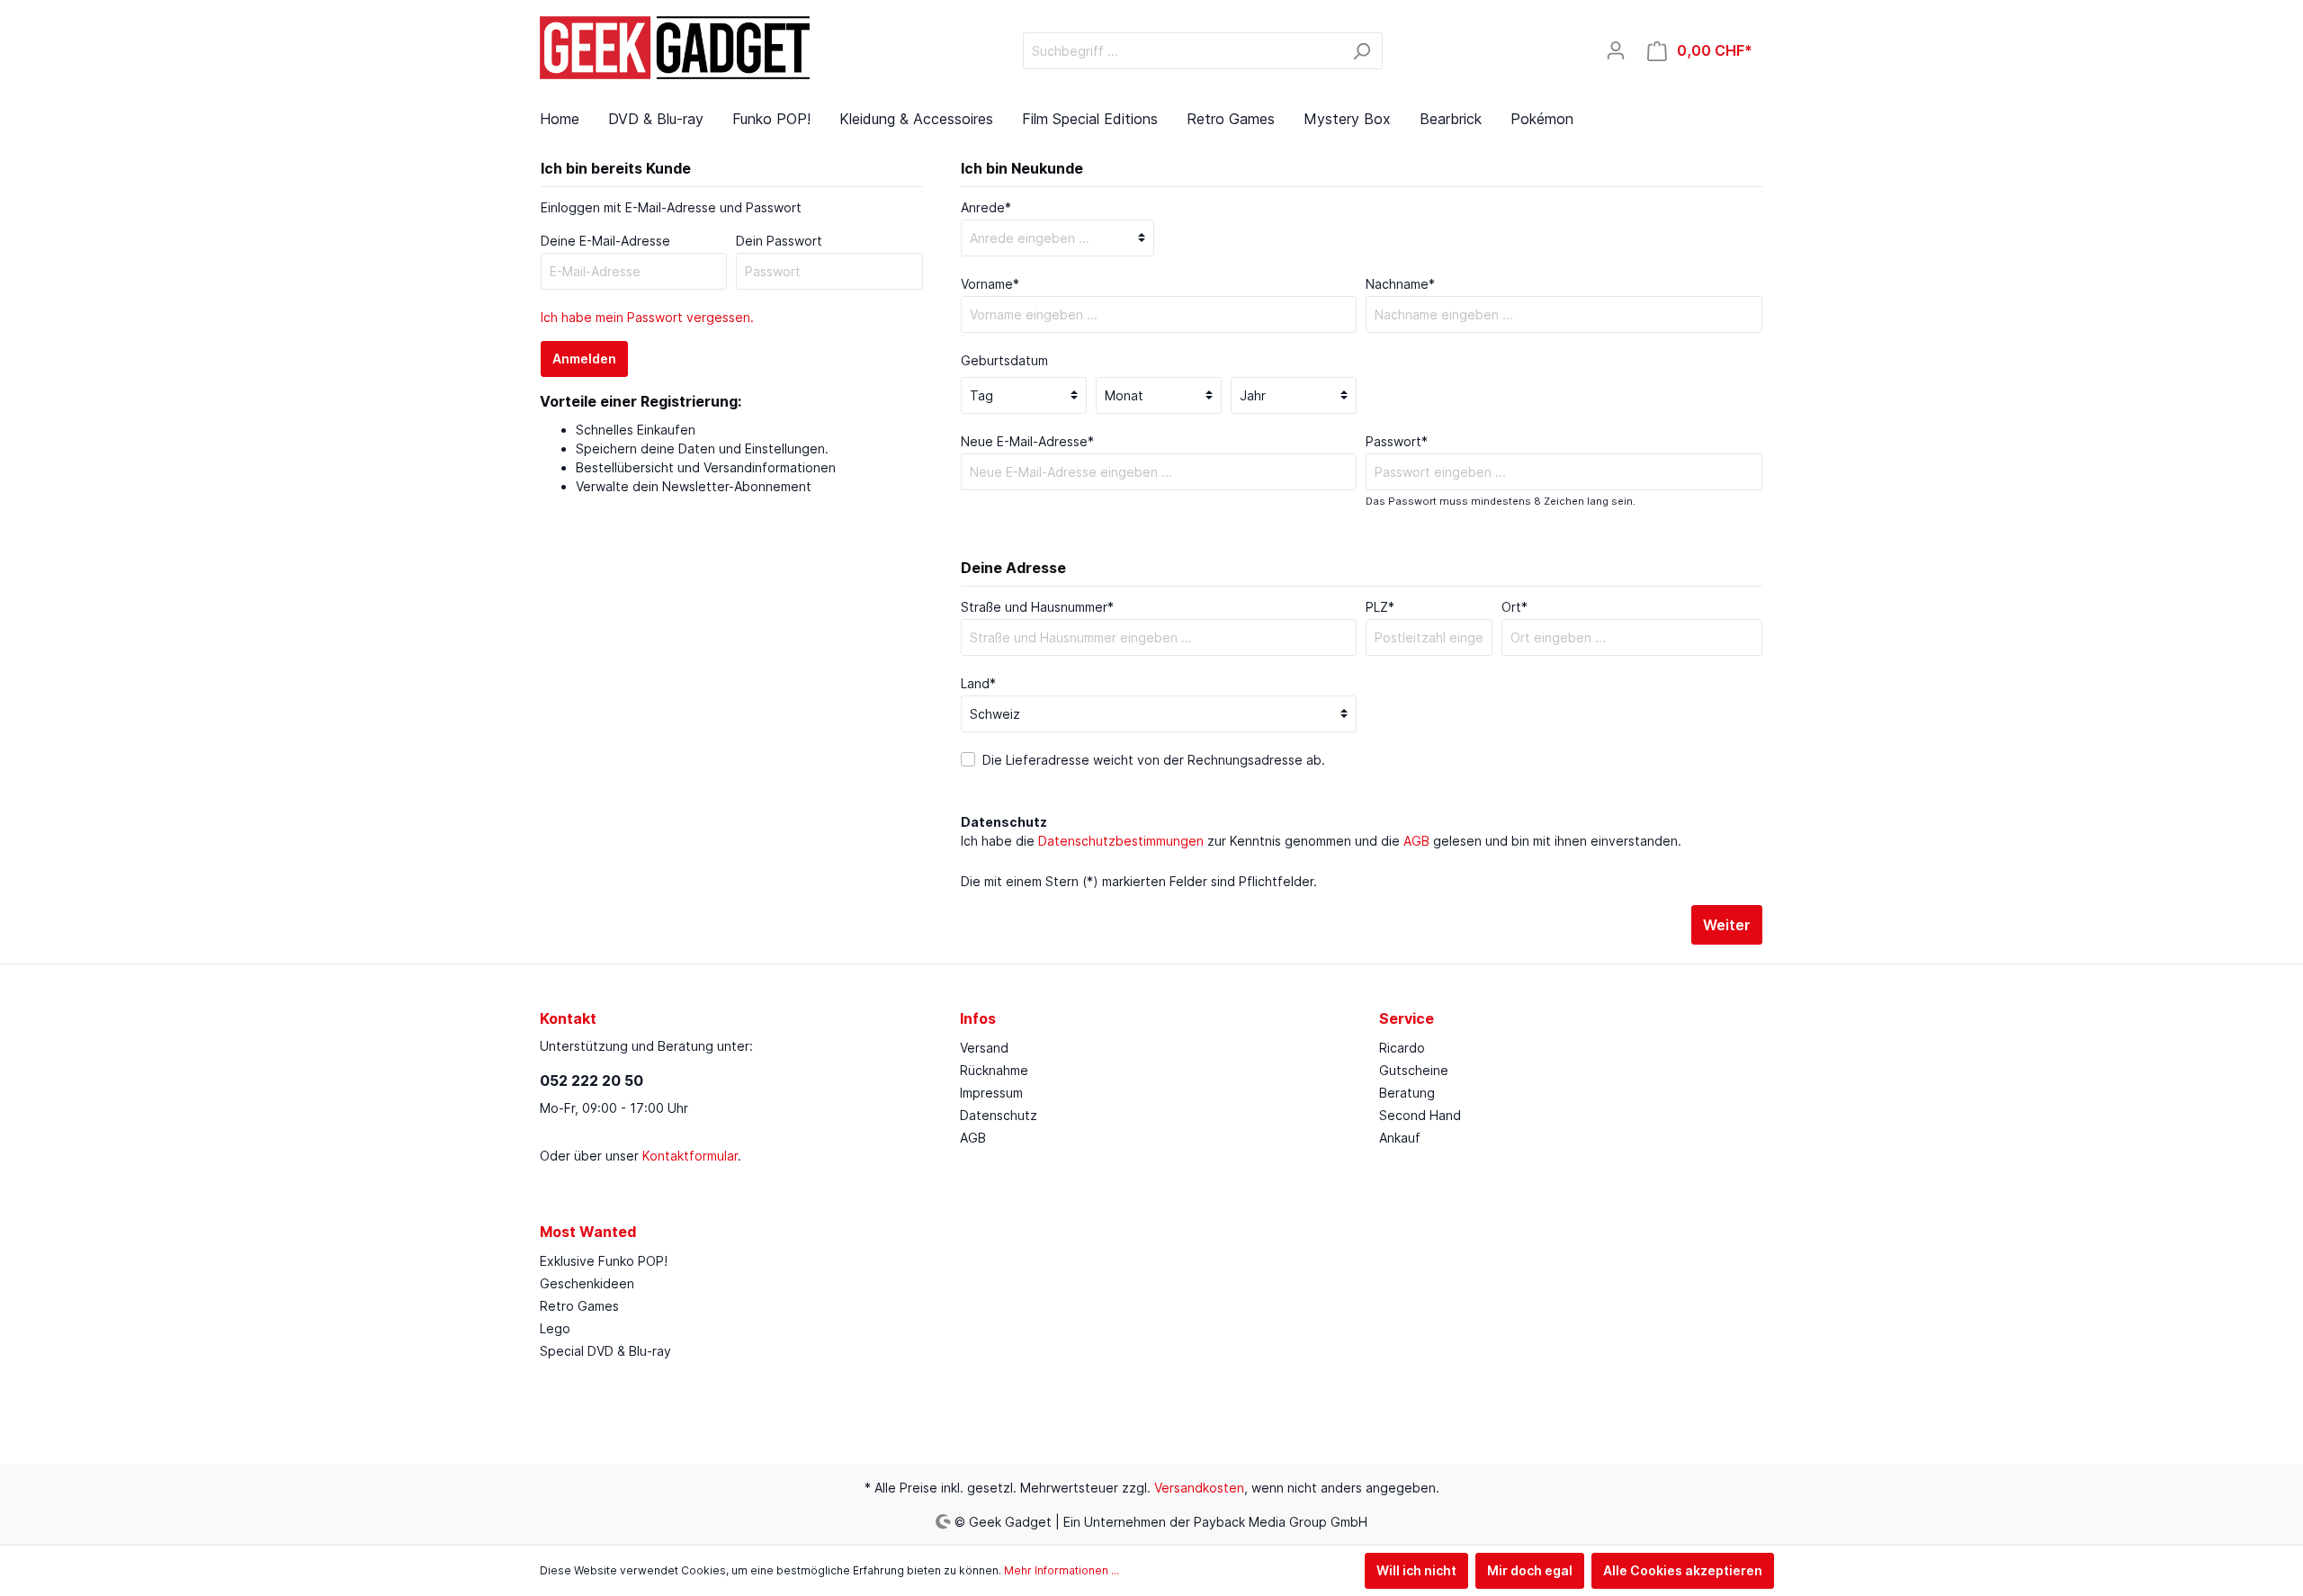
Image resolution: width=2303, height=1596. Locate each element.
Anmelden (584, 359)
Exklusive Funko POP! (604, 1261)
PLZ (1380, 607)
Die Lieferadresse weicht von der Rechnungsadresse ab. (1154, 760)
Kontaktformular (690, 1156)
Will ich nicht (1416, 1570)
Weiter (1727, 925)
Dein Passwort (779, 241)
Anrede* (986, 207)
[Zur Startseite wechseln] (675, 48)
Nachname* (1400, 284)
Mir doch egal (1530, 1570)
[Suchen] (1362, 51)
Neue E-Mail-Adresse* (1027, 441)
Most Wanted (588, 1232)
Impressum (991, 1093)
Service (1407, 1018)
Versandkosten (1199, 1488)
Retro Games (579, 1306)
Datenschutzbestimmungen (1121, 841)
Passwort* (1397, 441)
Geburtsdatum (1004, 360)
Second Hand (1420, 1115)
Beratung (1407, 1093)
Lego (555, 1328)
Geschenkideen (587, 1283)
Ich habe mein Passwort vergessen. (647, 317)
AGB (1416, 841)
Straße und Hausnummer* (1037, 607)
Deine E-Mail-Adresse (605, 241)
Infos (978, 1018)
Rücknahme (994, 1070)
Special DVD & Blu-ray (605, 1351)
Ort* (1514, 607)
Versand (984, 1048)
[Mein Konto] (1616, 50)
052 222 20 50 (591, 1080)
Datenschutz (999, 1115)
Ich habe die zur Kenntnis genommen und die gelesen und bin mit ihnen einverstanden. (1321, 841)
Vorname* (990, 284)
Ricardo (1402, 1048)
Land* (978, 683)
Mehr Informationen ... (1062, 1570)
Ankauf (1400, 1138)
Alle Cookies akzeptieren (1683, 1570)
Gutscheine (1414, 1070)
